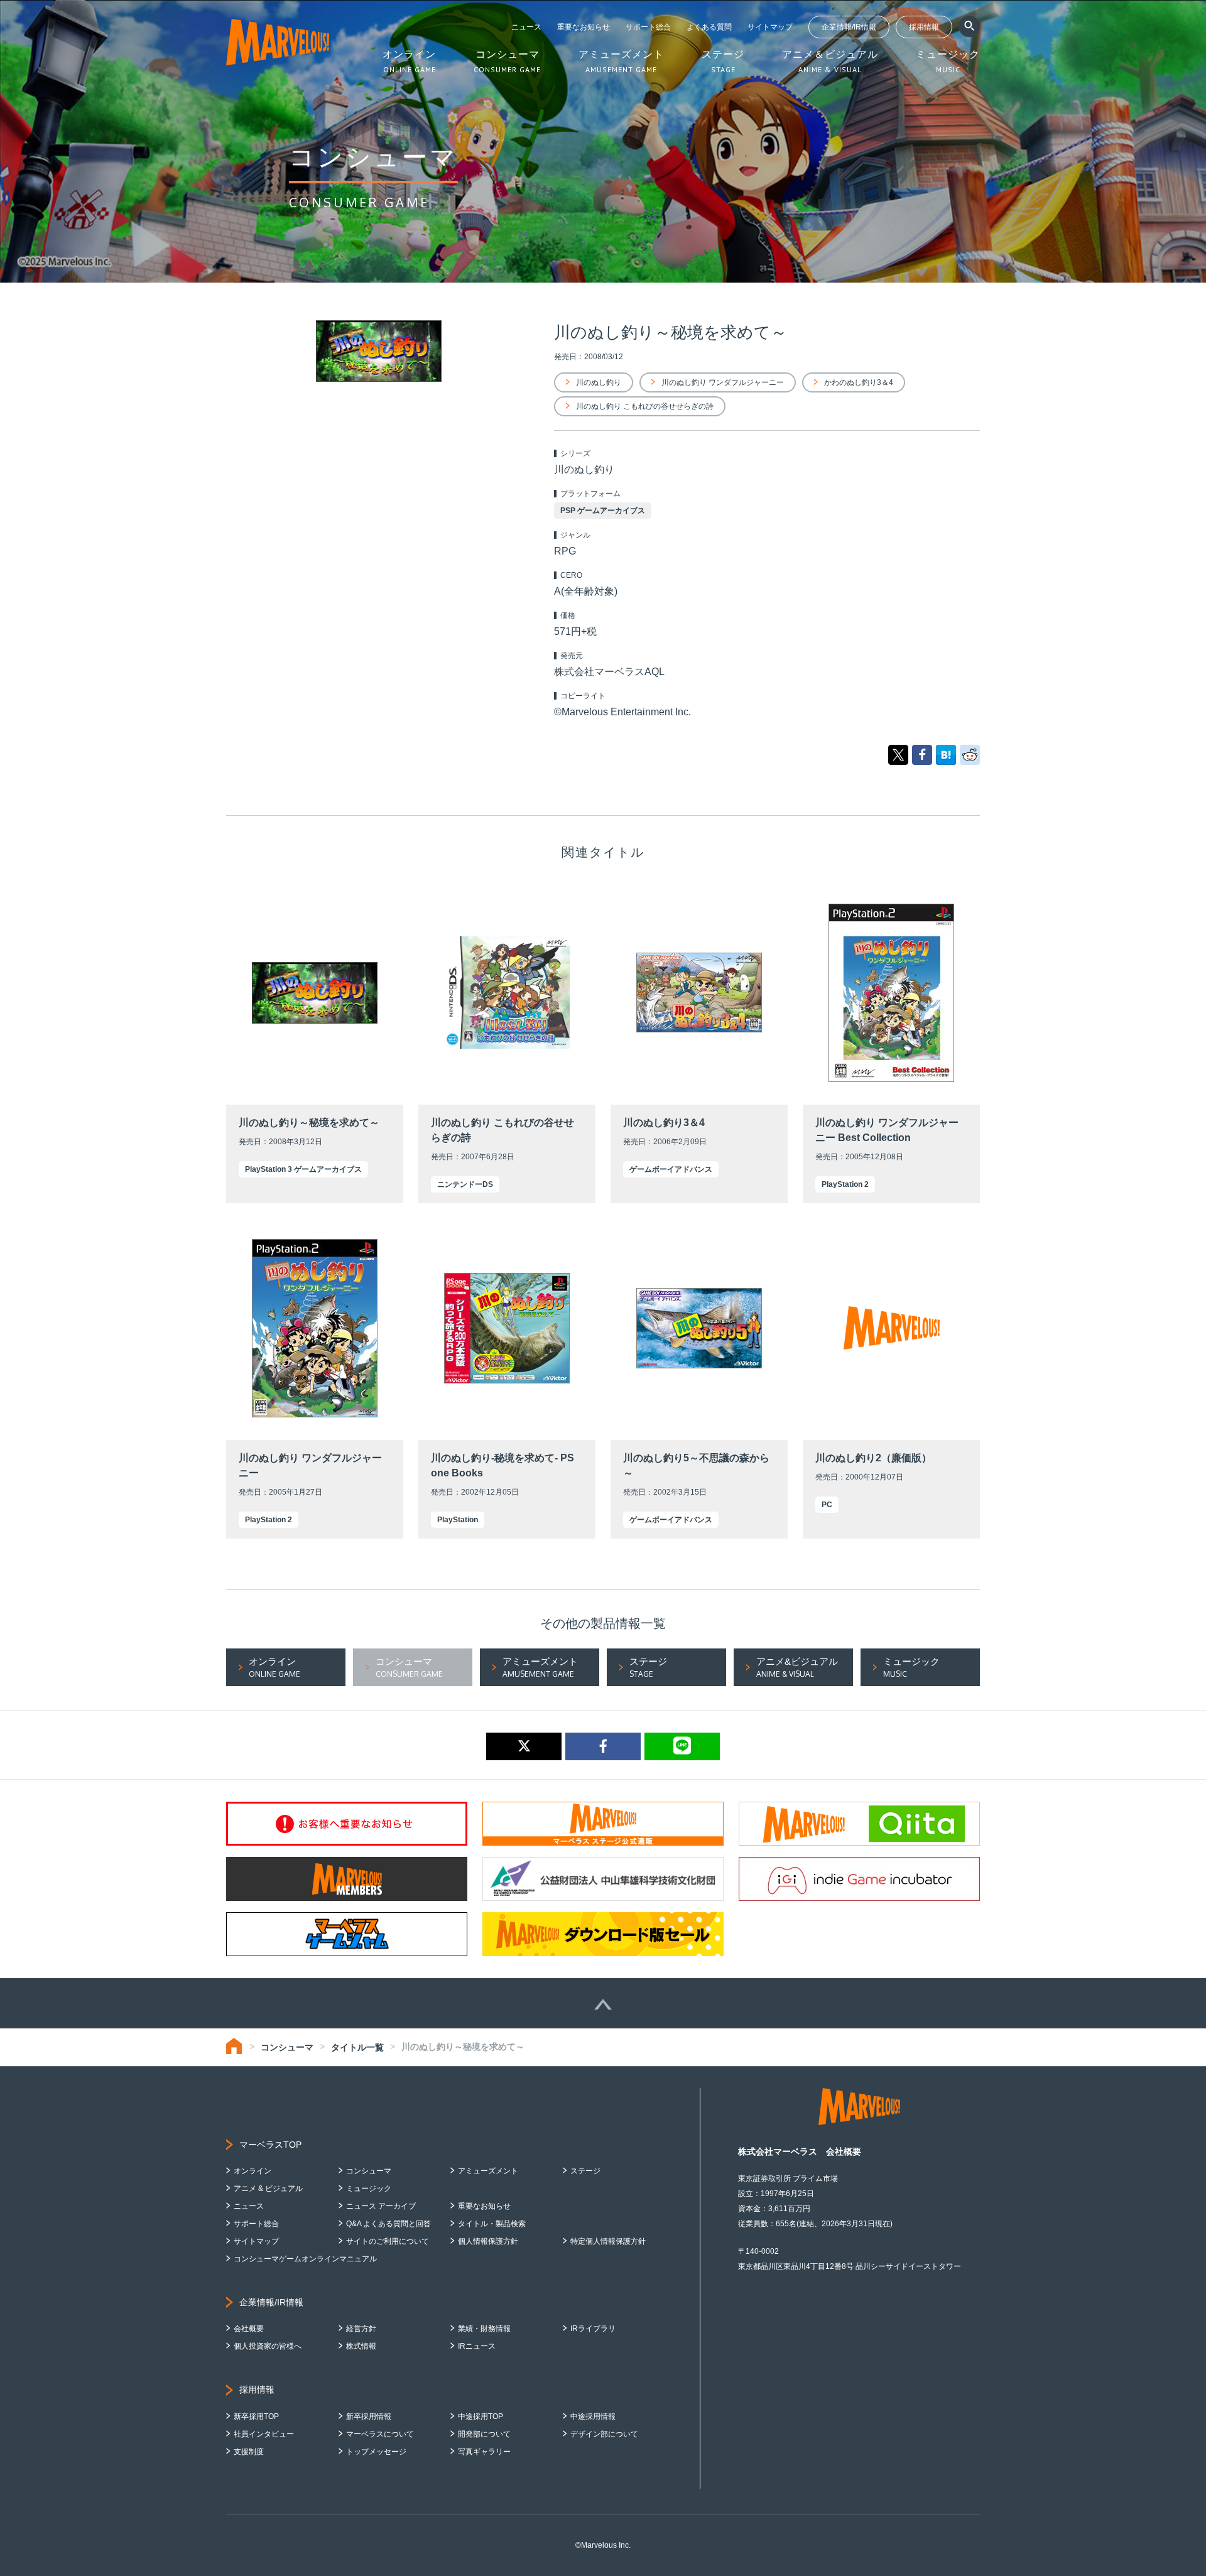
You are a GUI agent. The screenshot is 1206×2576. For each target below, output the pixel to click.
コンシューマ (287, 2047)
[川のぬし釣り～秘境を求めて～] (946, 754)
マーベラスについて (380, 2434)
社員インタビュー (264, 2434)
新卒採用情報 (369, 2416)
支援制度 (249, 2452)
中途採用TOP (481, 2416)
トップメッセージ (376, 2452)
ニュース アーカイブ (381, 2206)
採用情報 (924, 27)
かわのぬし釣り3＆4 (859, 382)
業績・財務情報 (484, 2329)
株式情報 (361, 2346)
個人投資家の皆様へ (268, 2346)
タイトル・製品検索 (492, 2224)
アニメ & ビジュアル (268, 2189)
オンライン (253, 2171)
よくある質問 (709, 27)
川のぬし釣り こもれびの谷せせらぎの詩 (645, 406)
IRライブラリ (593, 2329)
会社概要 (249, 2329)
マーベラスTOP (270, 2145)
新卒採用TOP (256, 2416)
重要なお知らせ (584, 27)
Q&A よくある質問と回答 (388, 2224)
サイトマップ (770, 27)
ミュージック (369, 2189)
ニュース (526, 27)
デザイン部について (604, 2434)
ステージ (585, 2171)
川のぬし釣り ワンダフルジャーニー (723, 382)
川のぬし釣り (599, 382)
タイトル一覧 (357, 2047)
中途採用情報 (593, 2416)
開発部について (484, 2434)
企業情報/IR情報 (849, 27)
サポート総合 (648, 27)
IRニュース (477, 2346)
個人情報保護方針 (488, 2241)
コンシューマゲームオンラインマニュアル (305, 2259)
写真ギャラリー (484, 2452)
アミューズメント (488, 2171)
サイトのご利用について (388, 2241)
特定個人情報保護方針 (608, 2241)
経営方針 (361, 2329)
